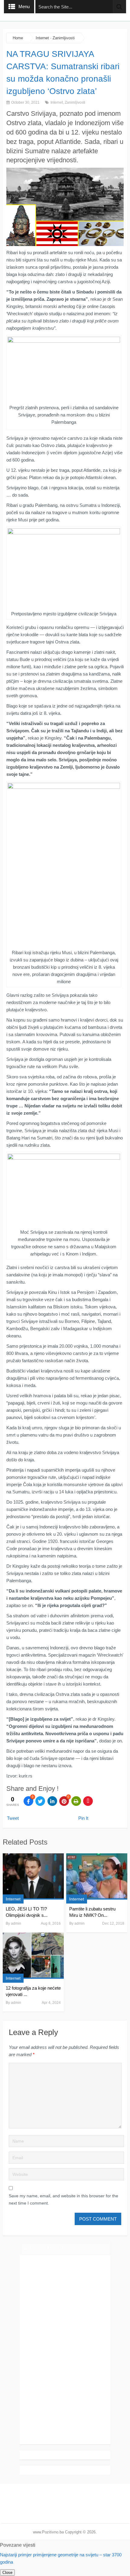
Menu (24, 6)
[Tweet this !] (40, 1801)
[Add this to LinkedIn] (52, 1801)
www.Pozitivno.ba (48, 2532)
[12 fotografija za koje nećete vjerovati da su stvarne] (33, 1956)
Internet (42, 38)
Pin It (83, 1818)
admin (16, 1923)
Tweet (13, 1818)
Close (7, 2573)
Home (18, 38)
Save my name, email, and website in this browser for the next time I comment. (63, 2199)
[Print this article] (76, 1801)
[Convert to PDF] (88, 1801)
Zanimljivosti (64, 38)
